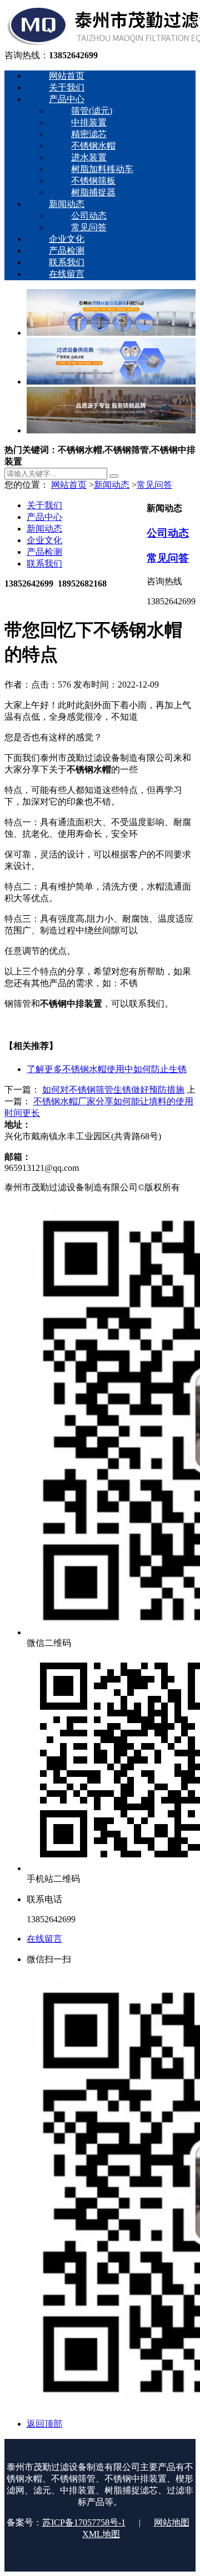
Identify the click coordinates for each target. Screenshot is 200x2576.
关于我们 (44, 505)
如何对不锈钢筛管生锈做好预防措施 (113, 1090)
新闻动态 (112, 485)
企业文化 (44, 540)
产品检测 (44, 552)
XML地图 (101, 2534)
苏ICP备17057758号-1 (84, 2522)
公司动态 (168, 533)
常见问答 (154, 485)
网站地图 (172, 2522)
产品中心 (44, 517)
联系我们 (44, 564)
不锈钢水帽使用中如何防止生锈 (107, 1069)
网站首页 (69, 485)
